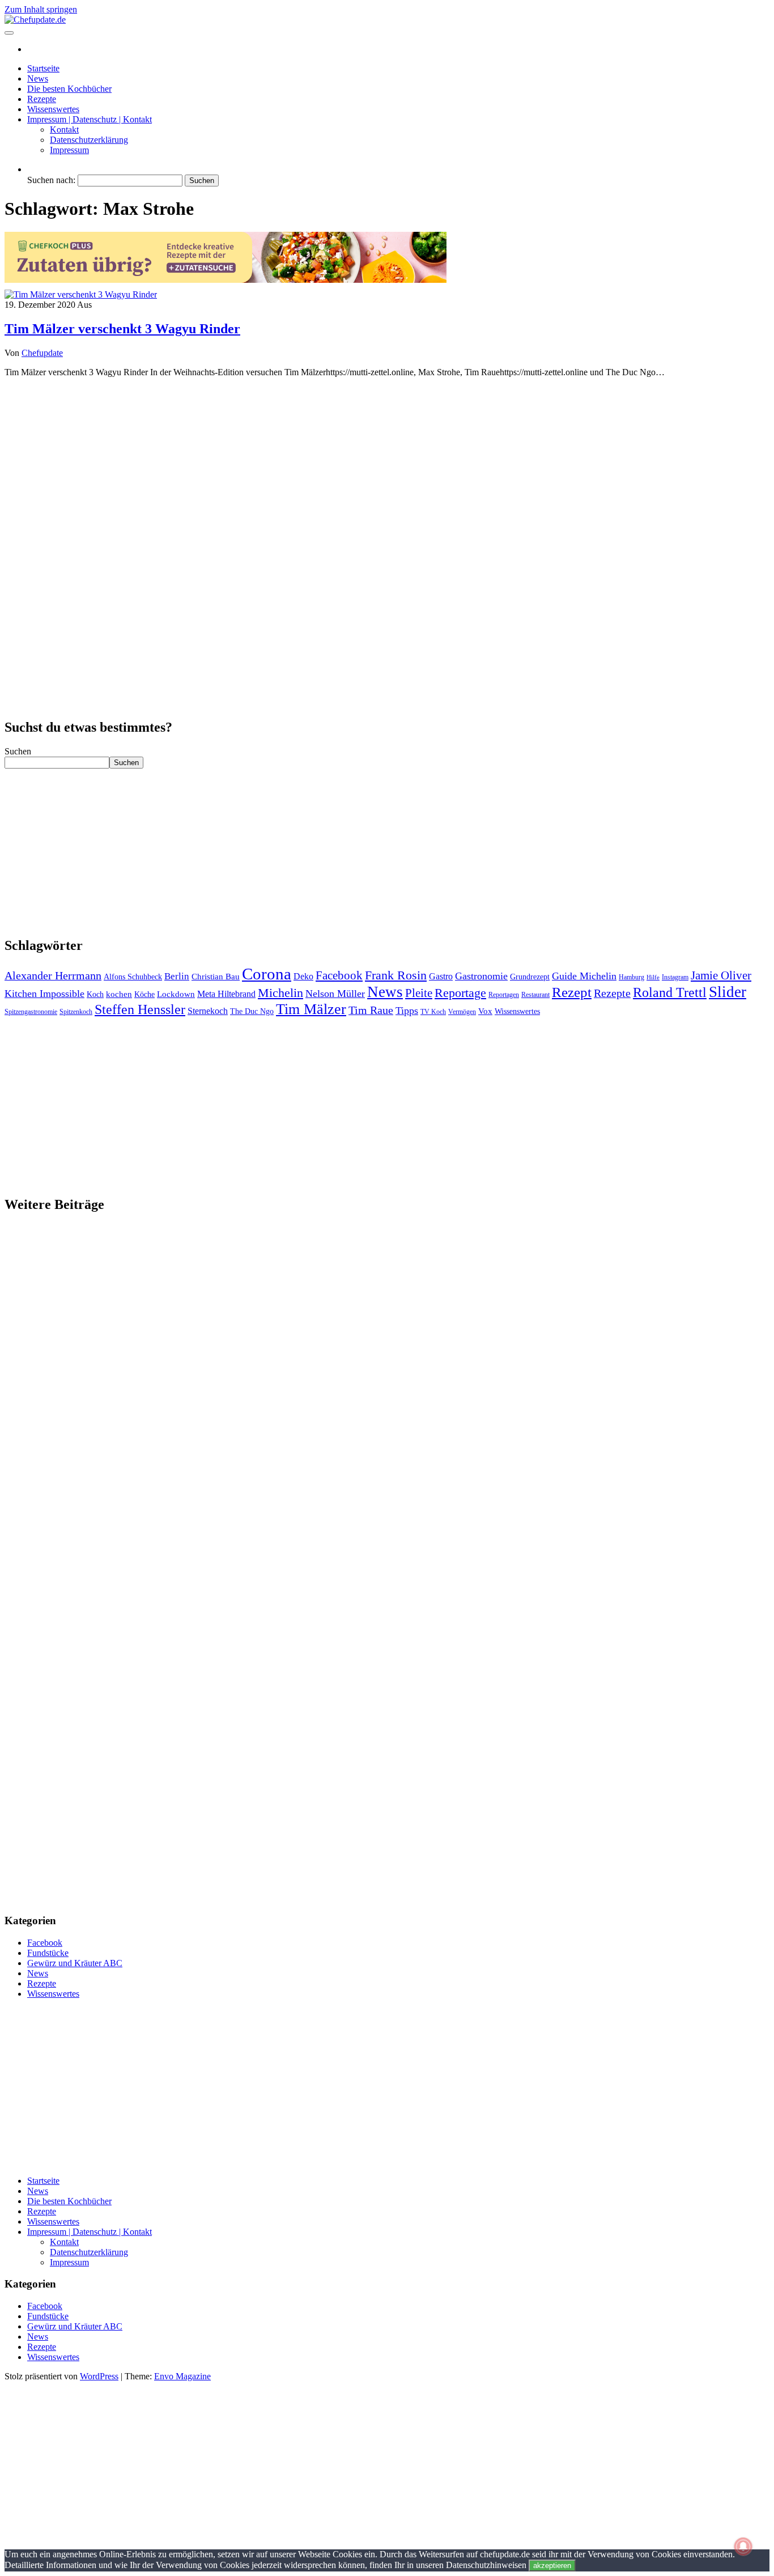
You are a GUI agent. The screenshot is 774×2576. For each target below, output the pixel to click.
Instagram (675, 977)
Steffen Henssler (140, 1009)
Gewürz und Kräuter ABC (75, 1963)
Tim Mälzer (311, 1009)
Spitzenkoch (76, 1012)
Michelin (280, 993)
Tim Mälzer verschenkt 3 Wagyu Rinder (122, 329)
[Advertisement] (387, 466)
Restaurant (535, 995)
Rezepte (42, 99)
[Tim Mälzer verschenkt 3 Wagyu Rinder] (81, 294)
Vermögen (462, 1012)
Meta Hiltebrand (226, 994)
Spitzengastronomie (31, 1012)
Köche (144, 994)
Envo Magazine (182, 2376)
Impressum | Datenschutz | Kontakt (90, 119)
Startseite (43, 68)
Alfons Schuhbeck (133, 977)
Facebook (339, 975)
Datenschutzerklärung (89, 140)
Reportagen (504, 995)
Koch (95, 994)
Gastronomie (481, 976)
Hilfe (653, 977)
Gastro (441, 976)
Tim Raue (371, 1010)
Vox (485, 1011)
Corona (267, 974)
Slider (728, 992)
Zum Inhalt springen (41, 9)
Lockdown (176, 994)
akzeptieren (552, 2566)
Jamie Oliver (721, 975)
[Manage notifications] (743, 2547)
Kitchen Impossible (44, 994)
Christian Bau (216, 977)
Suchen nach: (51, 180)
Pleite (419, 993)
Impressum (69, 150)
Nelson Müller (335, 994)
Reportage (460, 993)
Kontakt (64, 130)
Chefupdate (42, 353)
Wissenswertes (53, 109)
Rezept (572, 992)
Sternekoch (208, 1011)
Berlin (177, 976)
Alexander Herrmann (53, 975)
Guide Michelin (584, 976)
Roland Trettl (670, 992)
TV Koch (433, 1012)
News (38, 78)
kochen (119, 994)
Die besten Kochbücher (69, 89)
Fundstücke (48, 1953)
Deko (303, 976)
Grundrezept (530, 977)
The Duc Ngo (252, 1011)
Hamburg (631, 977)
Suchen (18, 751)
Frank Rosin (396, 975)
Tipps (407, 1011)
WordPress (99, 2376)
